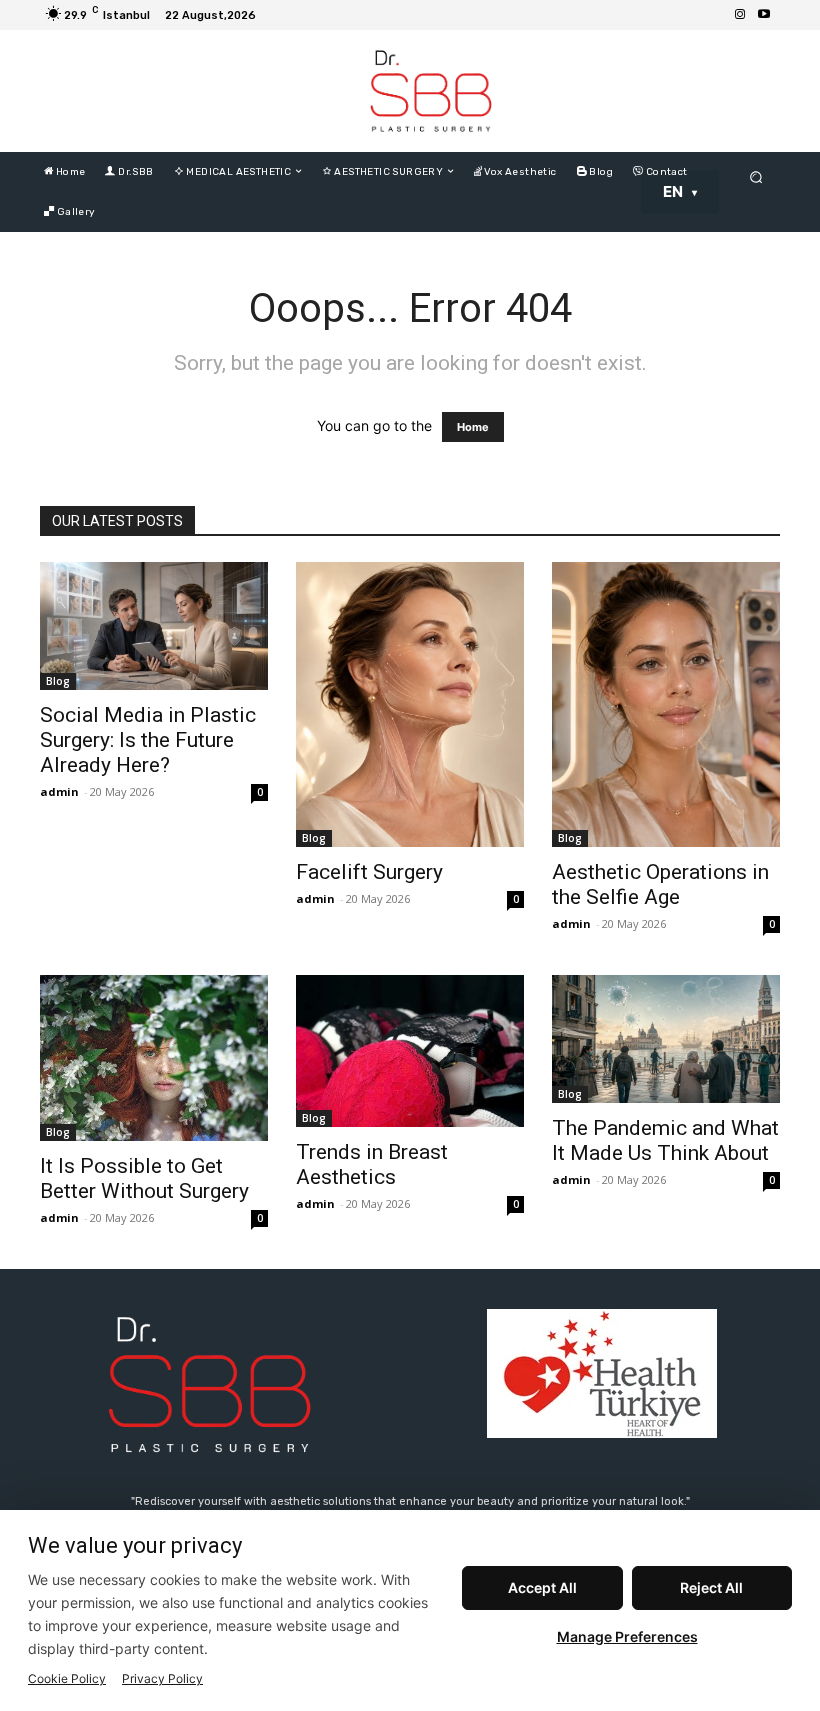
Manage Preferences (627, 1636)
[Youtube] (764, 15)
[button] (756, 176)
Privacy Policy (162, 1678)
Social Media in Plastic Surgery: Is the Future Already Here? (148, 740)
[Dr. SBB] (431, 91)
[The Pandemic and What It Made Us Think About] (666, 1039)
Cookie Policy (67, 1678)
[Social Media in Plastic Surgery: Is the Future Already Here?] (154, 626)
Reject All (711, 1587)
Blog (58, 681)
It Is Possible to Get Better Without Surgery (144, 1178)
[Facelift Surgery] (410, 704)
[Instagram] (740, 15)
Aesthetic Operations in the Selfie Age (660, 884)
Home (473, 427)
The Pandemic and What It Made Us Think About (665, 1140)
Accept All (542, 1587)
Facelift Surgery (369, 872)
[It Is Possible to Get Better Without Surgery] (154, 1058)
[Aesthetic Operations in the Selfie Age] (666, 704)
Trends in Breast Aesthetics (372, 1164)
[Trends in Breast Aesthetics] (410, 1051)
